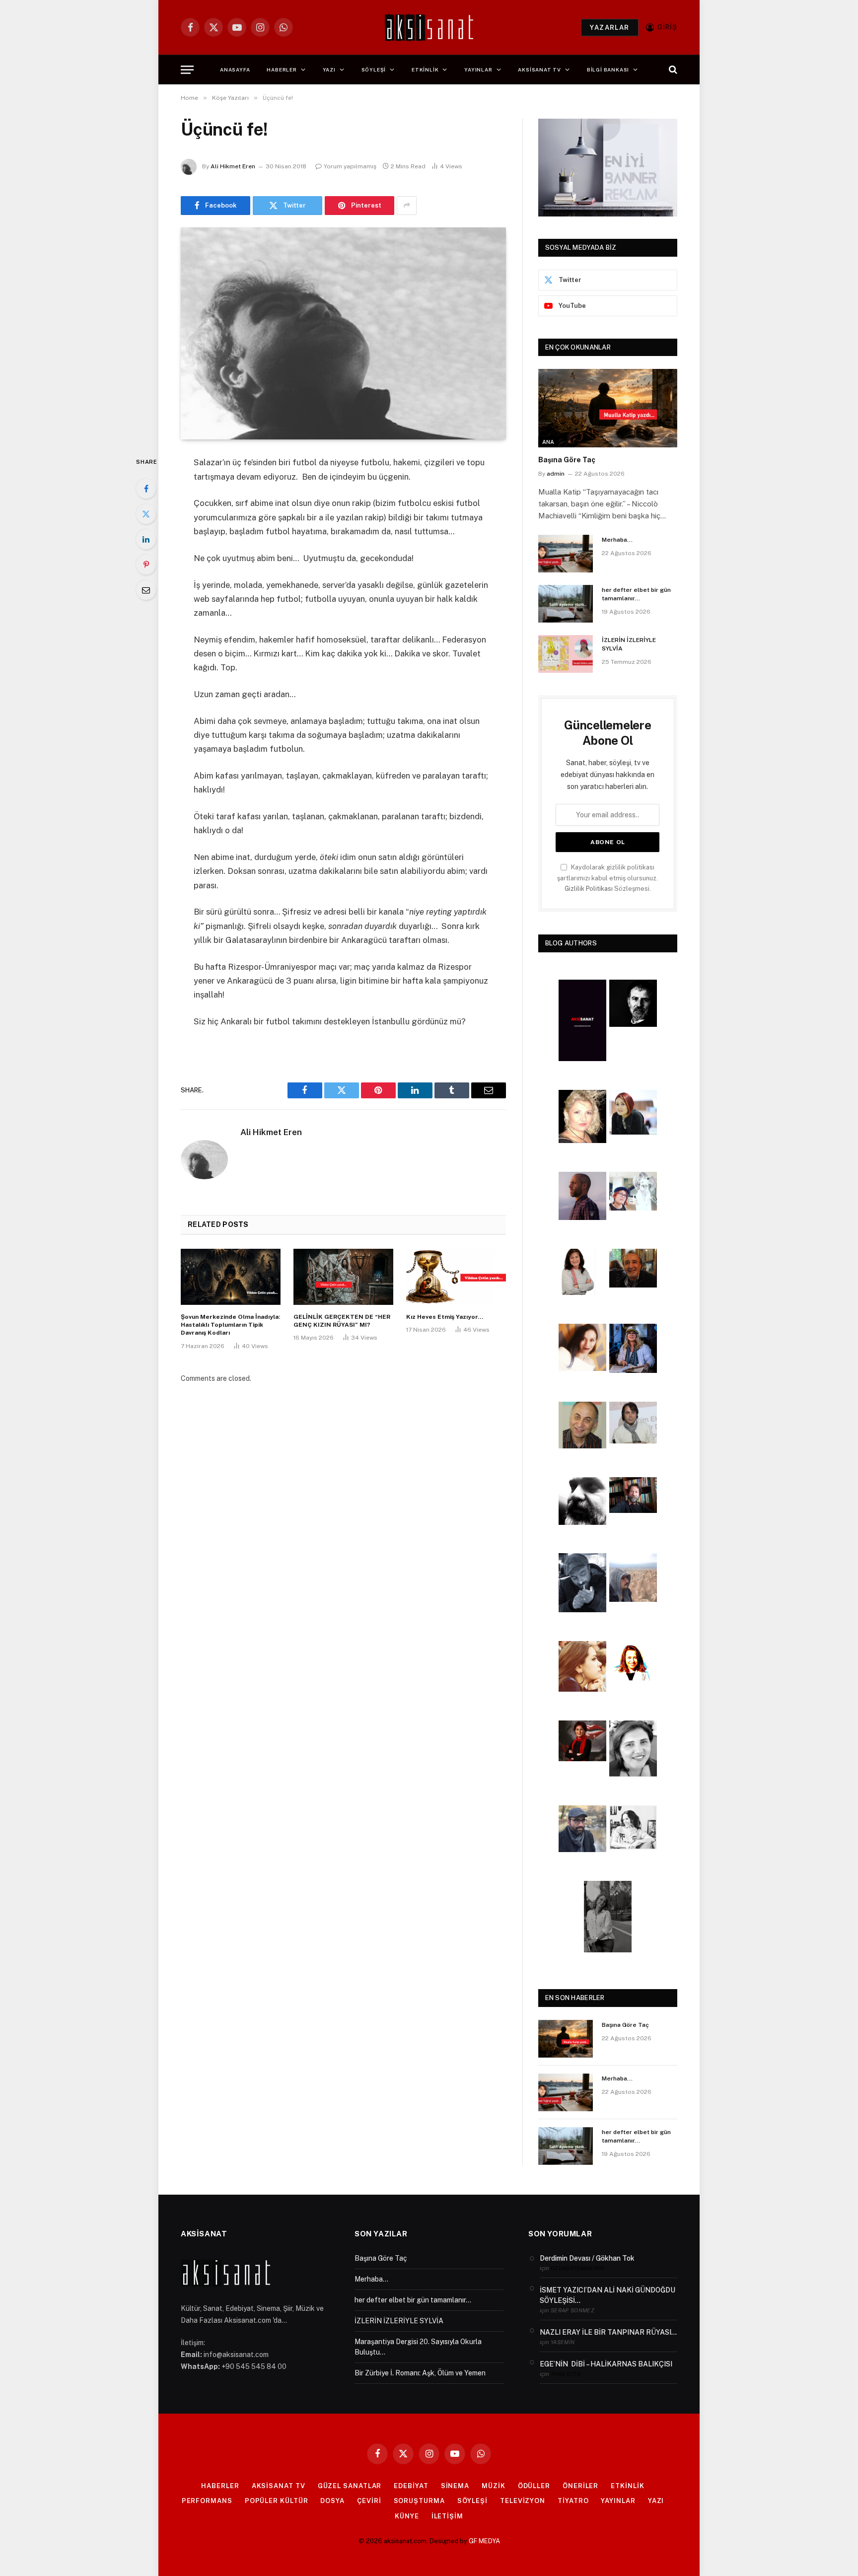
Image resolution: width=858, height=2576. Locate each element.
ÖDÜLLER (534, 2486)
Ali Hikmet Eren (233, 166)
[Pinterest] (146, 565)
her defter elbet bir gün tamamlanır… (636, 594)
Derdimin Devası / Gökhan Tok (587, 2258)
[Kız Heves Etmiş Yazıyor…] (456, 1277)
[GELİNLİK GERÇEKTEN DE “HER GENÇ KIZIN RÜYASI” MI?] (343, 1277)
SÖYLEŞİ (374, 70)
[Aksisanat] (429, 27)
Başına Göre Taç (567, 460)
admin (556, 474)
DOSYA (332, 2501)
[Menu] (187, 70)
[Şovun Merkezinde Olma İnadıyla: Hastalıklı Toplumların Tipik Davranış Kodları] (231, 1277)
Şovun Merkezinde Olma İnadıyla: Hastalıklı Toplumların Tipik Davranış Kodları (230, 1325)
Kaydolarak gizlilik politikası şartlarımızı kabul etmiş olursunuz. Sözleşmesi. (608, 878)
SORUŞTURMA (419, 2501)
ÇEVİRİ (369, 2501)
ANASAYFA (235, 70)
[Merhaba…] (566, 554)
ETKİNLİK (425, 70)
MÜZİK (494, 2486)
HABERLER (282, 70)
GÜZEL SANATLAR (350, 2486)
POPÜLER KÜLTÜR (277, 2501)
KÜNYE (407, 2516)
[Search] (672, 70)
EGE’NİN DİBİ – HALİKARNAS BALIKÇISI (606, 2364)
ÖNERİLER (580, 2486)
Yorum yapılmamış (350, 166)
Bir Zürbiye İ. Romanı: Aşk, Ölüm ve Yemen (420, 2373)
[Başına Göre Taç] (608, 408)
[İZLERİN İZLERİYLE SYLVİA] (566, 654)
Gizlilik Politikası (589, 889)
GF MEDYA (484, 2541)
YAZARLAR (609, 28)
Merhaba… (617, 540)
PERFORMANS (207, 2501)
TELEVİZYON (523, 2501)
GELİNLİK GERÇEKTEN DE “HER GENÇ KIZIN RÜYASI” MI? (342, 1321)
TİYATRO (573, 2501)
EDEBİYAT (411, 2486)
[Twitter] (146, 514)
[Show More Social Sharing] (407, 206)
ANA (548, 442)
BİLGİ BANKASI (608, 70)
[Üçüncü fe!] (343, 334)
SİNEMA (455, 2486)
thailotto (566, 2374)
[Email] (146, 590)
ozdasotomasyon (577, 2268)
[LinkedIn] (146, 539)
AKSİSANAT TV (539, 70)
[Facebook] (146, 489)
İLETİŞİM (447, 2516)
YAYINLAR (478, 70)
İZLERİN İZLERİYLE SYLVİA (629, 644)
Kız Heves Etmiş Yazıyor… (445, 1317)
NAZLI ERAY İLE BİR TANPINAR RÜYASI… (608, 2332)
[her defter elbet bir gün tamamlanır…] (566, 604)
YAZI (329, 70)
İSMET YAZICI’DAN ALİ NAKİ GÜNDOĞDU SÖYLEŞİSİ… (608, 2295)
